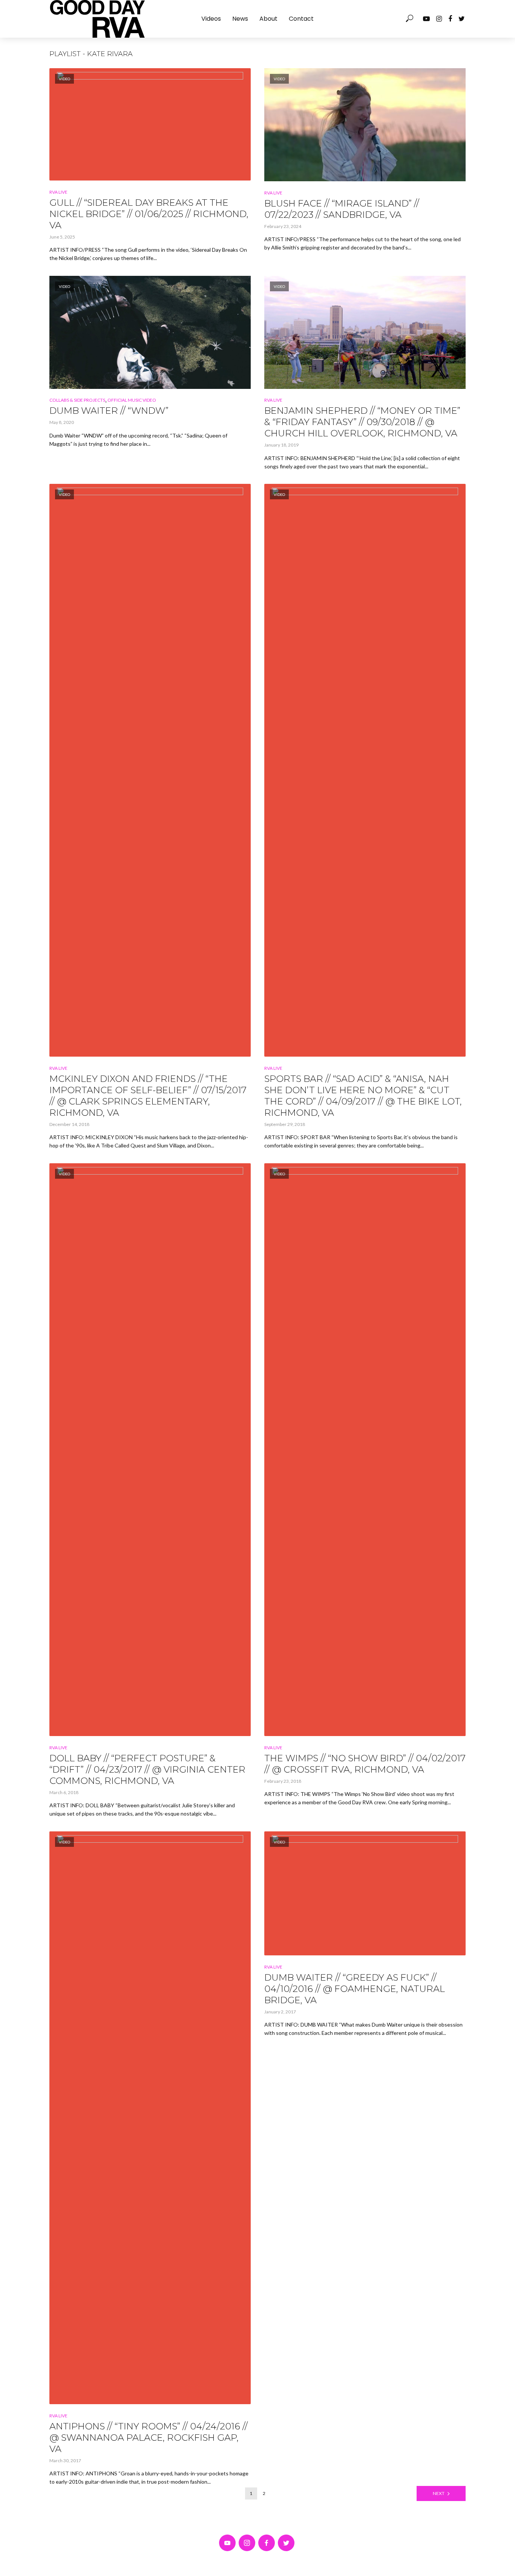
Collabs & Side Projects (77, 400)
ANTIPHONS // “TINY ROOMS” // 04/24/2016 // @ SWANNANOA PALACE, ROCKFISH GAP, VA (149, 2438)
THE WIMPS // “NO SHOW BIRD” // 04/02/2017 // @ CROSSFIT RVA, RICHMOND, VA (365, 1764)
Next (439, 2493)
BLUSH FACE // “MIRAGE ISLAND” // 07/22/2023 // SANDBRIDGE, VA (342, 209)
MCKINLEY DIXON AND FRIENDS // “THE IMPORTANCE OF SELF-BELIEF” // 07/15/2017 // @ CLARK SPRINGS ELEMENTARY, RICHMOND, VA (148, 1096)
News (240, 19)
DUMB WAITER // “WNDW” (109, 411)
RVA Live (58, 192)
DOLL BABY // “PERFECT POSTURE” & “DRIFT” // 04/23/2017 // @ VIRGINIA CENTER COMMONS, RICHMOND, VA (147, 1769)
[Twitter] (286, 2543)
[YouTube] (227, 2543)
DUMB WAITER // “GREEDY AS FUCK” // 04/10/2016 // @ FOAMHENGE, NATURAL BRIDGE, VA (355, 1989)
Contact (301, 19)
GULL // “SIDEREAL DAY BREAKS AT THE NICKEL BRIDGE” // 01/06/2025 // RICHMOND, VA (149, 214)
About (268, 19)
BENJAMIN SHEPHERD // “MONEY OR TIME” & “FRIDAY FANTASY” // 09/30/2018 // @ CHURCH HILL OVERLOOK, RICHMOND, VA (362, 422)
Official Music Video (132, 400)
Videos (211, 19)
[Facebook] (267, 2543)
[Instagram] (247, 2543)
